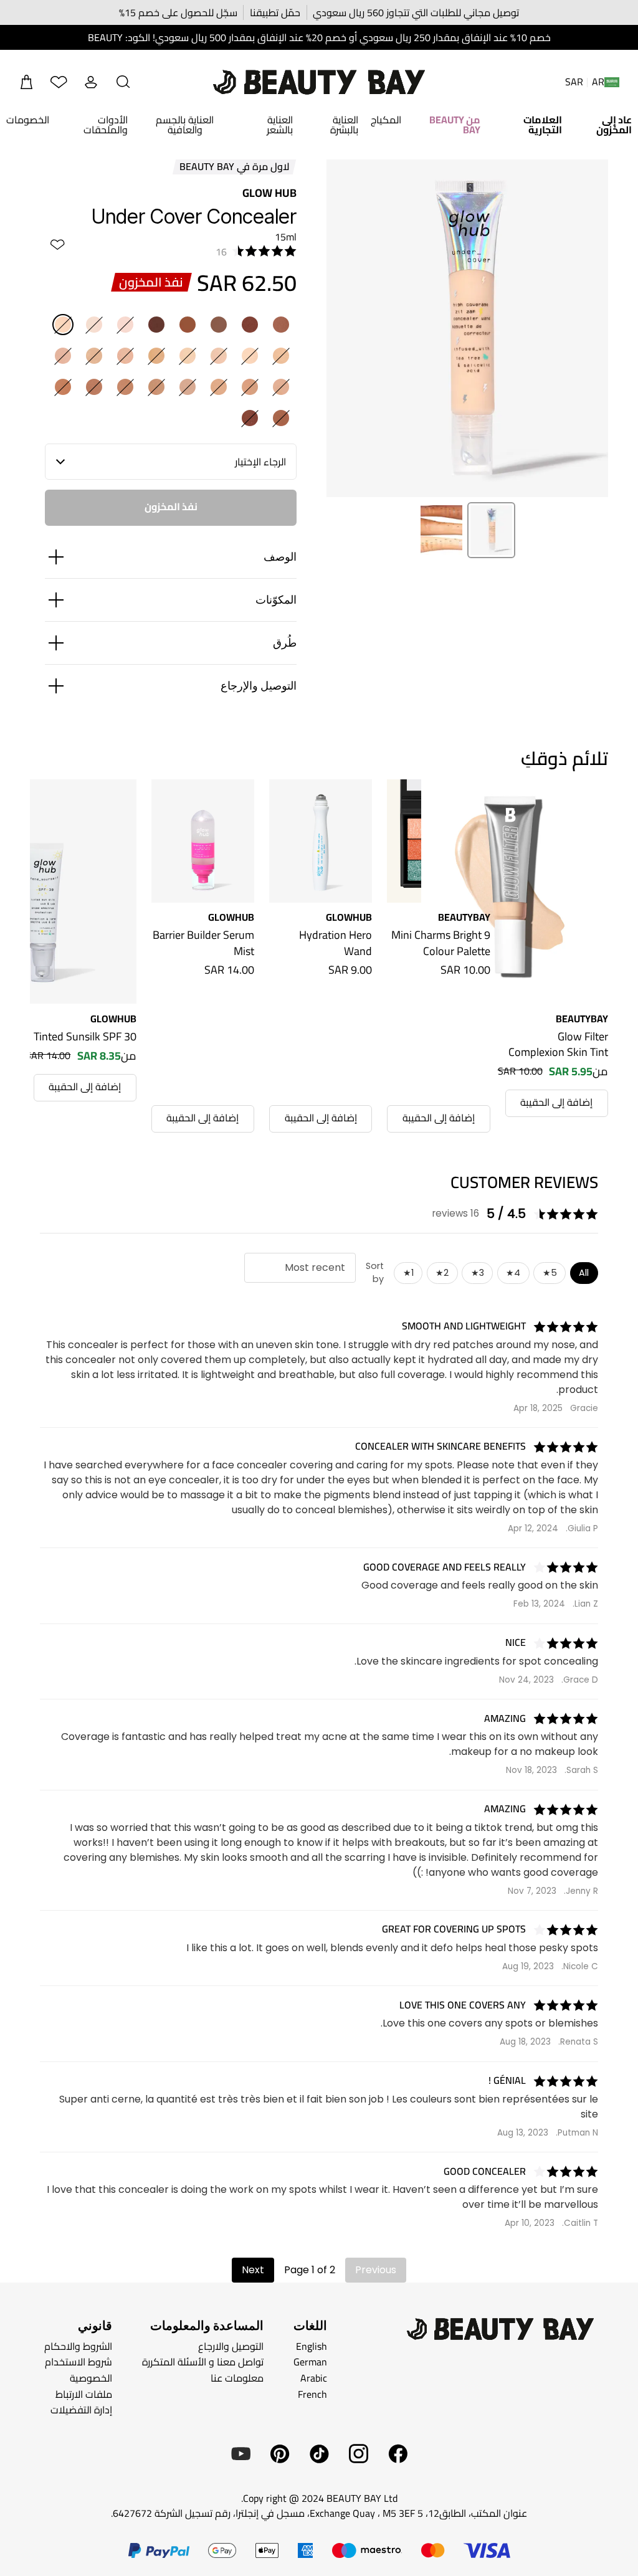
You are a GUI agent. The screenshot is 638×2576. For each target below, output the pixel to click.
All (584, 1273)
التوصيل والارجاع (231, 2346)
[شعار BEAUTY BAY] (319, 82)
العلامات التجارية (543, 125)
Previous (376, 2270)
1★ (408, 1273)
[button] (123, 82)
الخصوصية (91, 2378)
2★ (442, 1273)
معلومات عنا (237, 2378)
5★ (550, 1273)
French (312, 2393)
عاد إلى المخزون (614, 125)
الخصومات (28, 120)
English (312, 2346)
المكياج (386, 120)
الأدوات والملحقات (105, 125)
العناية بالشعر (280, 125)
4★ (513, 1273)
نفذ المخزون (171, 506)
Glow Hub (269, 193)
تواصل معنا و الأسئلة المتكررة (203, 2362)
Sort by (375, 1273)
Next (253, 2270)
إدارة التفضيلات (81, 2410)
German (310, 2362)
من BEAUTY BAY (455, 125)
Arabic (314, 2378)
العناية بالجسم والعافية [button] (185, 125)
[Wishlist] (59, 82)
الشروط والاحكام (78, 2346)
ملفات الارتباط (84, 2393)
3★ (478, 1273)
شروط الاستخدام (79, 2362)
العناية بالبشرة (344, 125)
